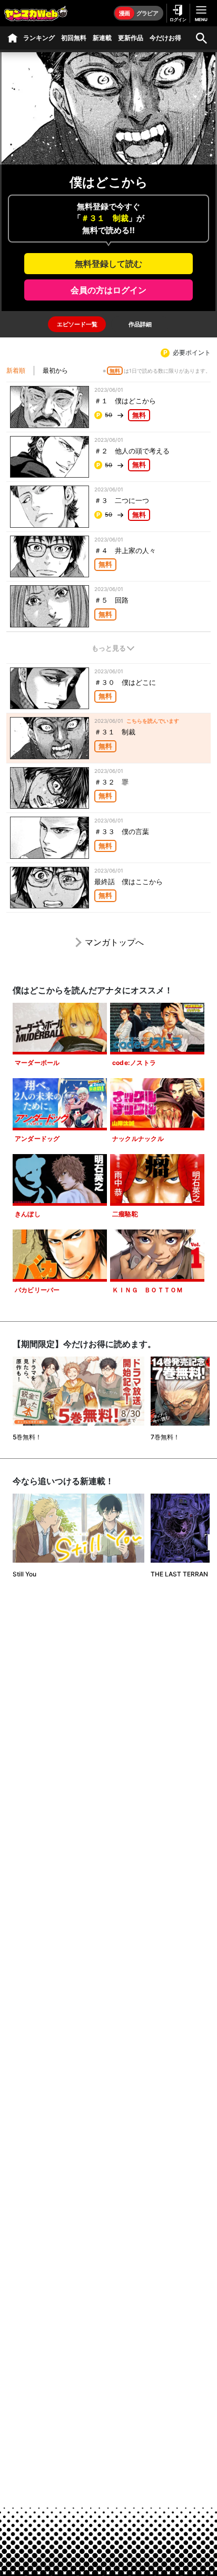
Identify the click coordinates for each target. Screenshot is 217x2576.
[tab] (77, 324)
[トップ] (13, 38)
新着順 (16, 370)
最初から (55, 370)
